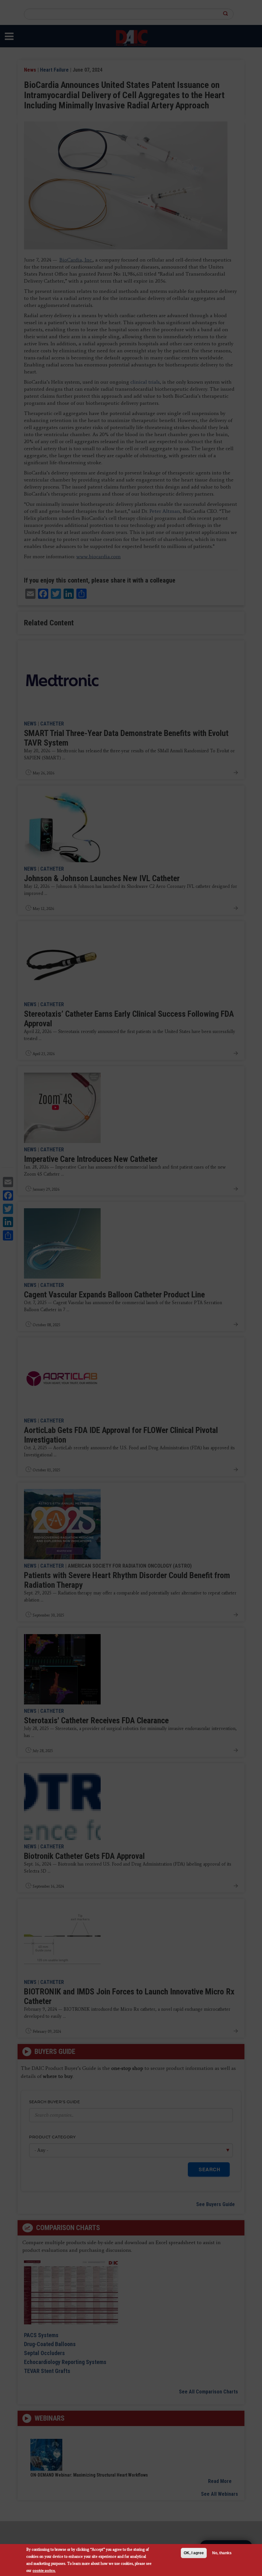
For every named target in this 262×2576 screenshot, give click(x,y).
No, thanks (222, 2553)
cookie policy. (44, 2570)
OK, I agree (194, 2553)
